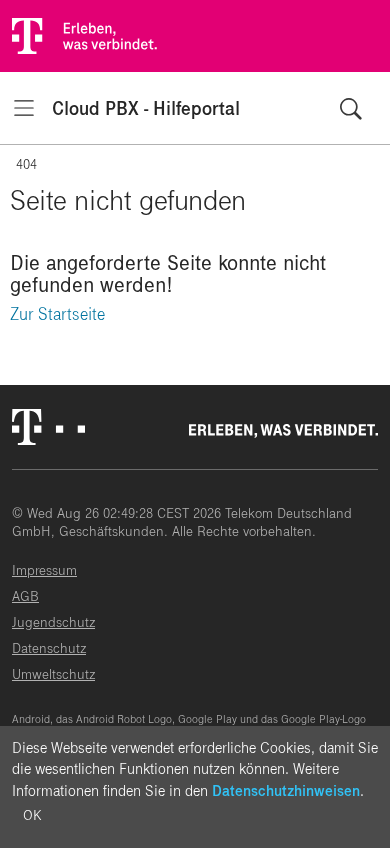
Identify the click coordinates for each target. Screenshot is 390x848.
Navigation (24, 108)
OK (32, 815)
